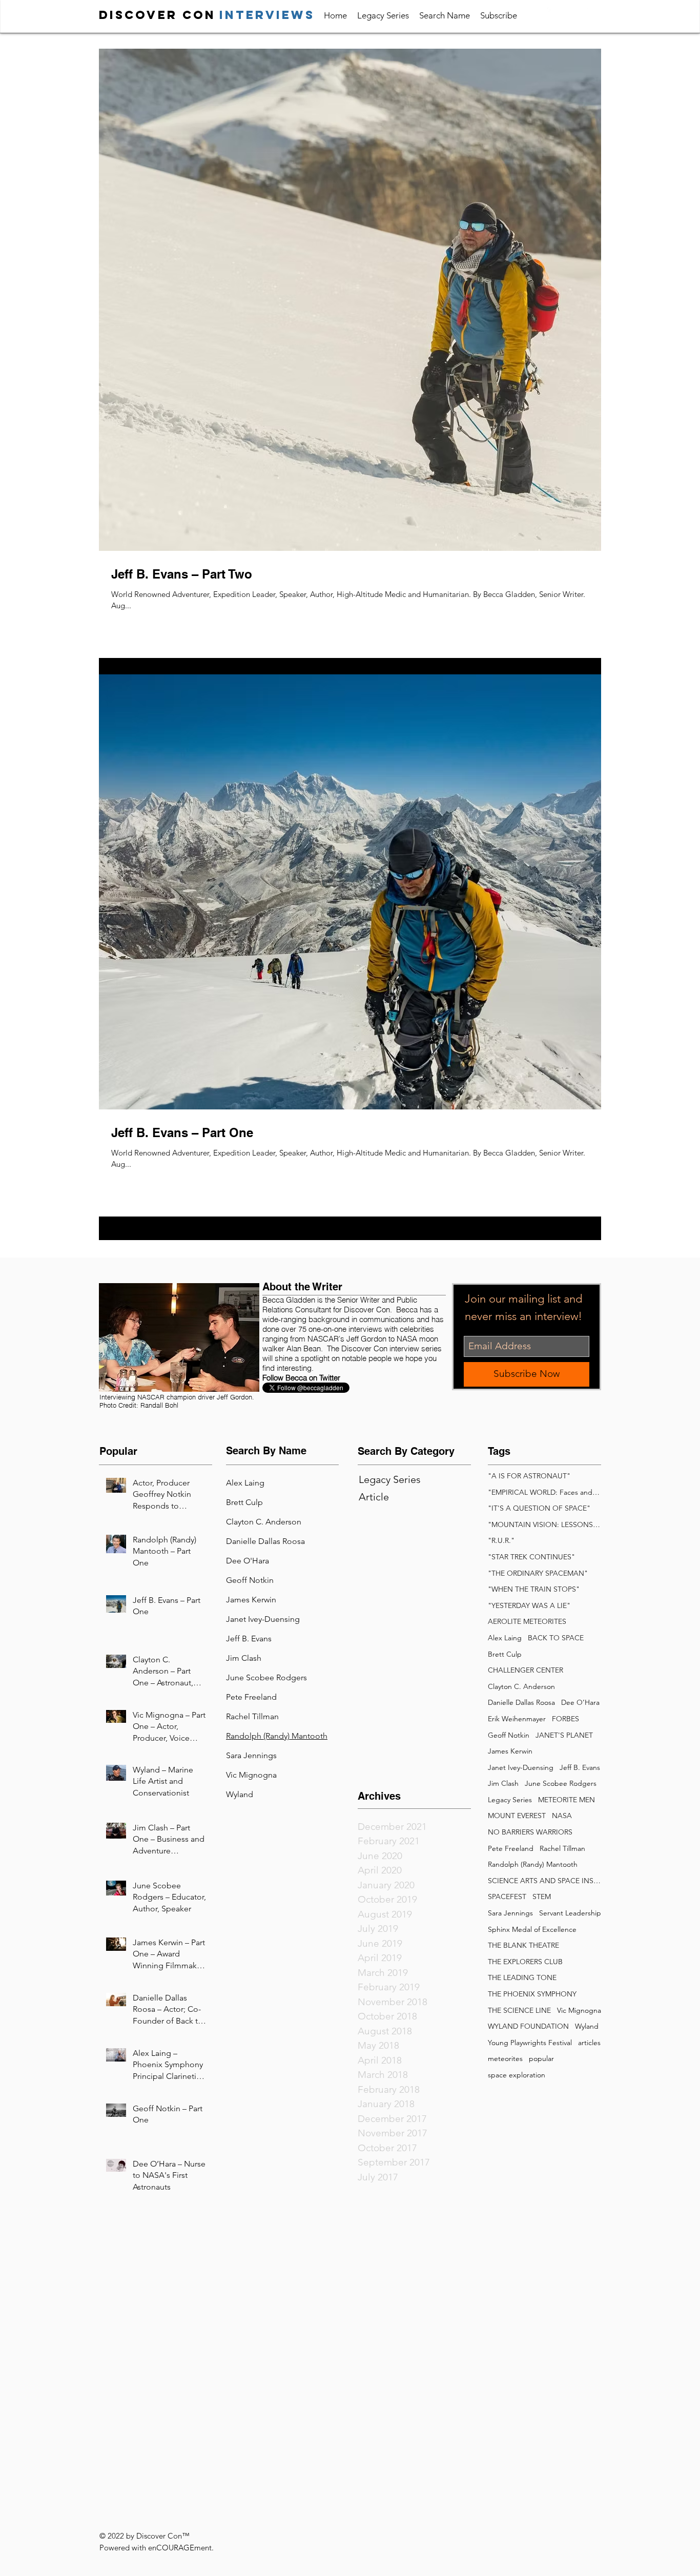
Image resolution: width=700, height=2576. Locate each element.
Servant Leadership (570, 1913)
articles (589, 2043)
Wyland (240, 1794)
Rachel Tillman (252, 1716)
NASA (562, 1816)
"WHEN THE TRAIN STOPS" (534, 1589)
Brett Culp (505, 1654)
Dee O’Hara (580, 1702)
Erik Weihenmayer (517, 1719)
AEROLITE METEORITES (527, 1621)
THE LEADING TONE (522, 1977)
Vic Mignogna (251, 1775)
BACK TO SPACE (556, 1638)
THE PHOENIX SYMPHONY (532, 1994)
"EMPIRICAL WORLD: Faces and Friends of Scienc (544, 1492)
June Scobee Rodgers (561, 1783)
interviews (267, 15)
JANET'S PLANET (564, 1735)
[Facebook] (574, 14)
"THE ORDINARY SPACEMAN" (538, 1573)
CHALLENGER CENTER (526, 1670)
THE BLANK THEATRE (523, 1945)
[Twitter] (594, 14)
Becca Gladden (289, 1300)
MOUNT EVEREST (517, 1816)
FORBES (565, 1719)
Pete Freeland (251, 1697)
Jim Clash (503, 1783)
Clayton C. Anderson (521, 1686)
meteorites (505, 2058)
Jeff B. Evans (580, 1767)
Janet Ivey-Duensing (521, 1767)
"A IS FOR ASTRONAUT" (529, 1476)
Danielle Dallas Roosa (265, 1541)
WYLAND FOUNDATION (528, 2026)
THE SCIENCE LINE (519, 2010)
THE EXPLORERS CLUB (525, 1962)
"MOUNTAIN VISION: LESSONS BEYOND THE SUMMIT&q (544, 1524)
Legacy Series (510, 1800)
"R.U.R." (501, 1540)
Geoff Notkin (509, 1735)
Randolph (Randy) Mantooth (533, 1864)
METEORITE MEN (567, 1800)
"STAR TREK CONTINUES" (531, 1557)
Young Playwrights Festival (530, 2043)
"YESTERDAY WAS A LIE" (529, 1605)
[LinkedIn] (554, 14)
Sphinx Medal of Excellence (532, 1929)
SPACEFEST (507, 1897)
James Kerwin (251, 1600)
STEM (542, 1897)
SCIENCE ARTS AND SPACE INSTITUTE (544, 1881)
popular (541, 2058)
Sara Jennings (510, 1913)
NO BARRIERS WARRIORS (530, 1832)
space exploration (517, 2075)
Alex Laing (505, 1638)
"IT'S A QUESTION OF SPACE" (539, 1508)
